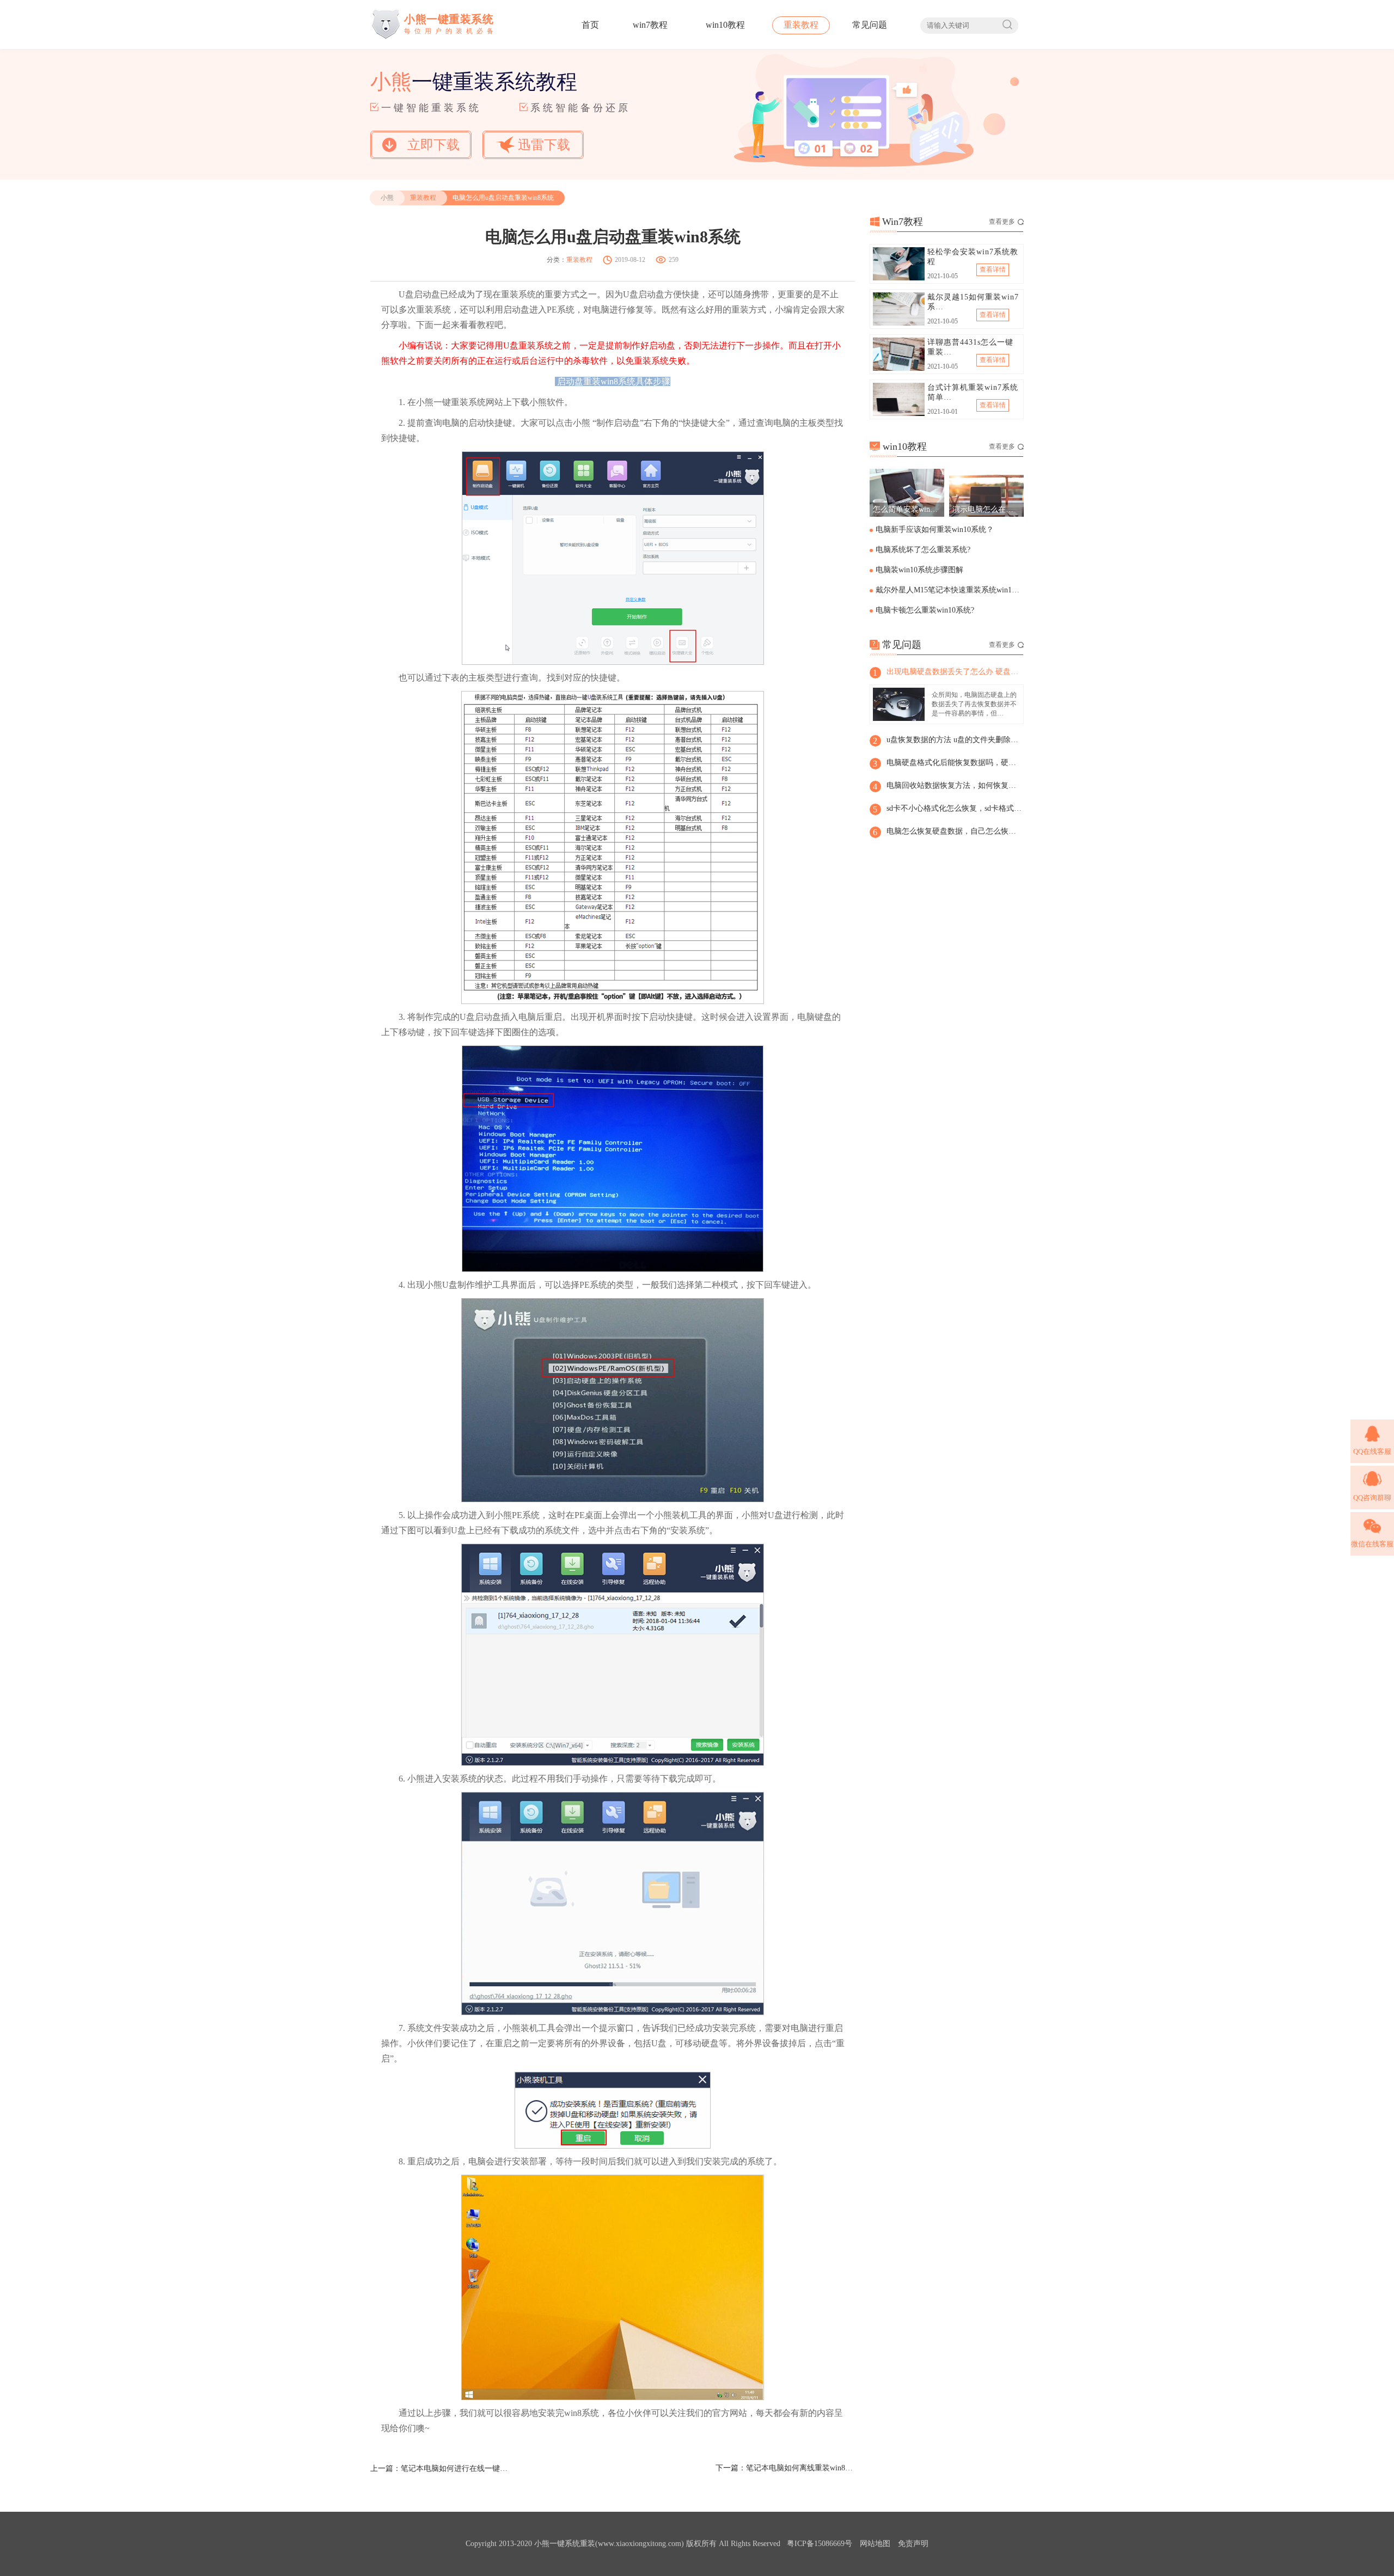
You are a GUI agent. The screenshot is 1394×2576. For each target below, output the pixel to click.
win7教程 (650, 25)
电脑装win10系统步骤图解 (919, 570)
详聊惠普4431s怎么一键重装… (970, 347)
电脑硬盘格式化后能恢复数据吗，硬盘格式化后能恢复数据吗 (955, 763)
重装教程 (801, 25)
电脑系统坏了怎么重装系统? (923, 550)
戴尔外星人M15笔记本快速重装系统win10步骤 (949, 590)
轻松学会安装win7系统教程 (973, 257)
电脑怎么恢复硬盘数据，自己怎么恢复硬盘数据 (955, 831)
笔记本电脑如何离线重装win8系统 (800, 2468)
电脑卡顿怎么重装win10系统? (925, 610)
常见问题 (870, 25)
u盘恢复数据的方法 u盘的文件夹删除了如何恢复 (955, 740)
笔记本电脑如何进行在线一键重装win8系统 (455, 2468)
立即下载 (433, 145)
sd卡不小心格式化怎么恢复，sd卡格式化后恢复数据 (955, 808)
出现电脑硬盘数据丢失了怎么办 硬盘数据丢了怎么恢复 (955, 672)
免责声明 (913, 2544)
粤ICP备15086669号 (820, 2544)
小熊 (387, 198)
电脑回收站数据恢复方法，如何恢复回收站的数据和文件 (955, 785)
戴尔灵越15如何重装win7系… (973, 302)
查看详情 (993, 270)
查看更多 (1002, 222)
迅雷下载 (544, 145)
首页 (590, 25)
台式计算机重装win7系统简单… (973, 392)
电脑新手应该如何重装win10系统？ (935, 530)
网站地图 (875, 2544)
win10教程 (725, 25)
